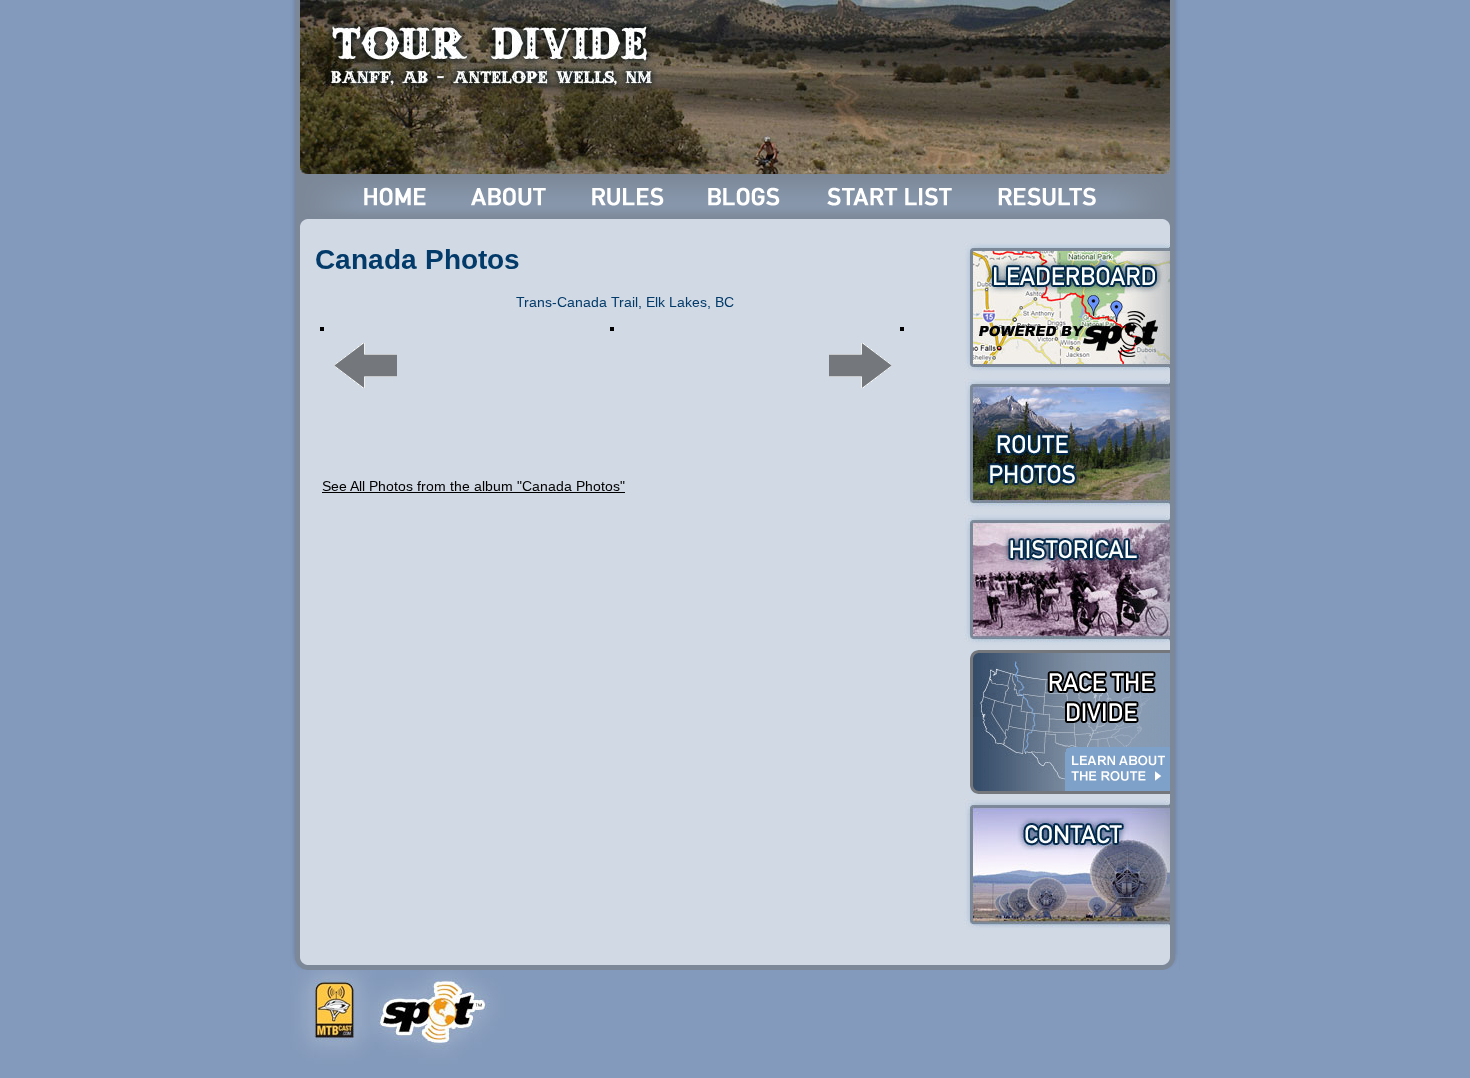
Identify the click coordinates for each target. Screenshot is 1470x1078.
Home (395, 196)
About (510, 196)
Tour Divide (497, 55)
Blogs (747, 196)
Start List (892, 196)
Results (1050, 196)
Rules (629, 196)
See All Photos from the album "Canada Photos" (473, 486)
